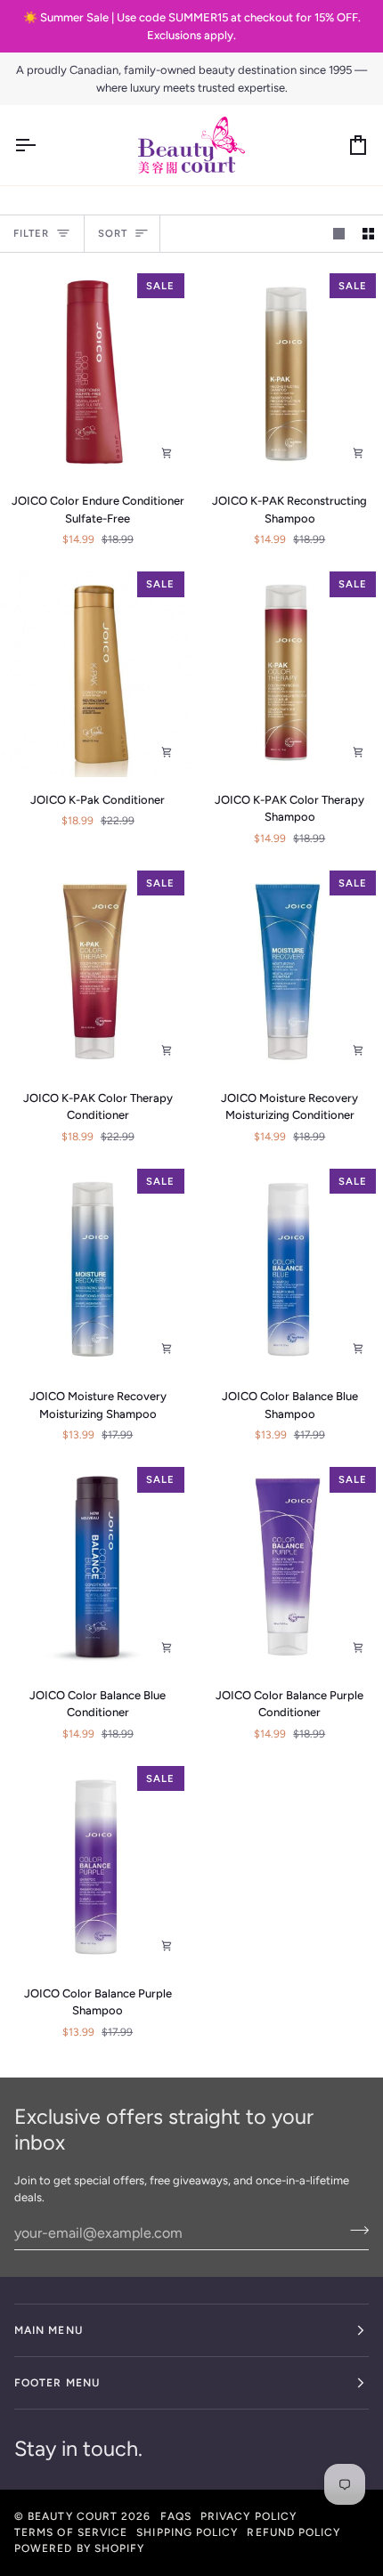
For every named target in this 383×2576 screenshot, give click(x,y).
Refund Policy (293, 2532)
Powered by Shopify (79, 2548)
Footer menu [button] (57, 2383)
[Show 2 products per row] (368, 234)
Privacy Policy (249, 2516)
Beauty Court (73, 2516)
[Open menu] (41, 145)
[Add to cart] (167, 453)
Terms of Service (71, 2532)
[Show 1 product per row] (339, 234)
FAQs (176, 2516)
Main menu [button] (49, 2330)
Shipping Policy (187, 2532)
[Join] (354, 2231)
